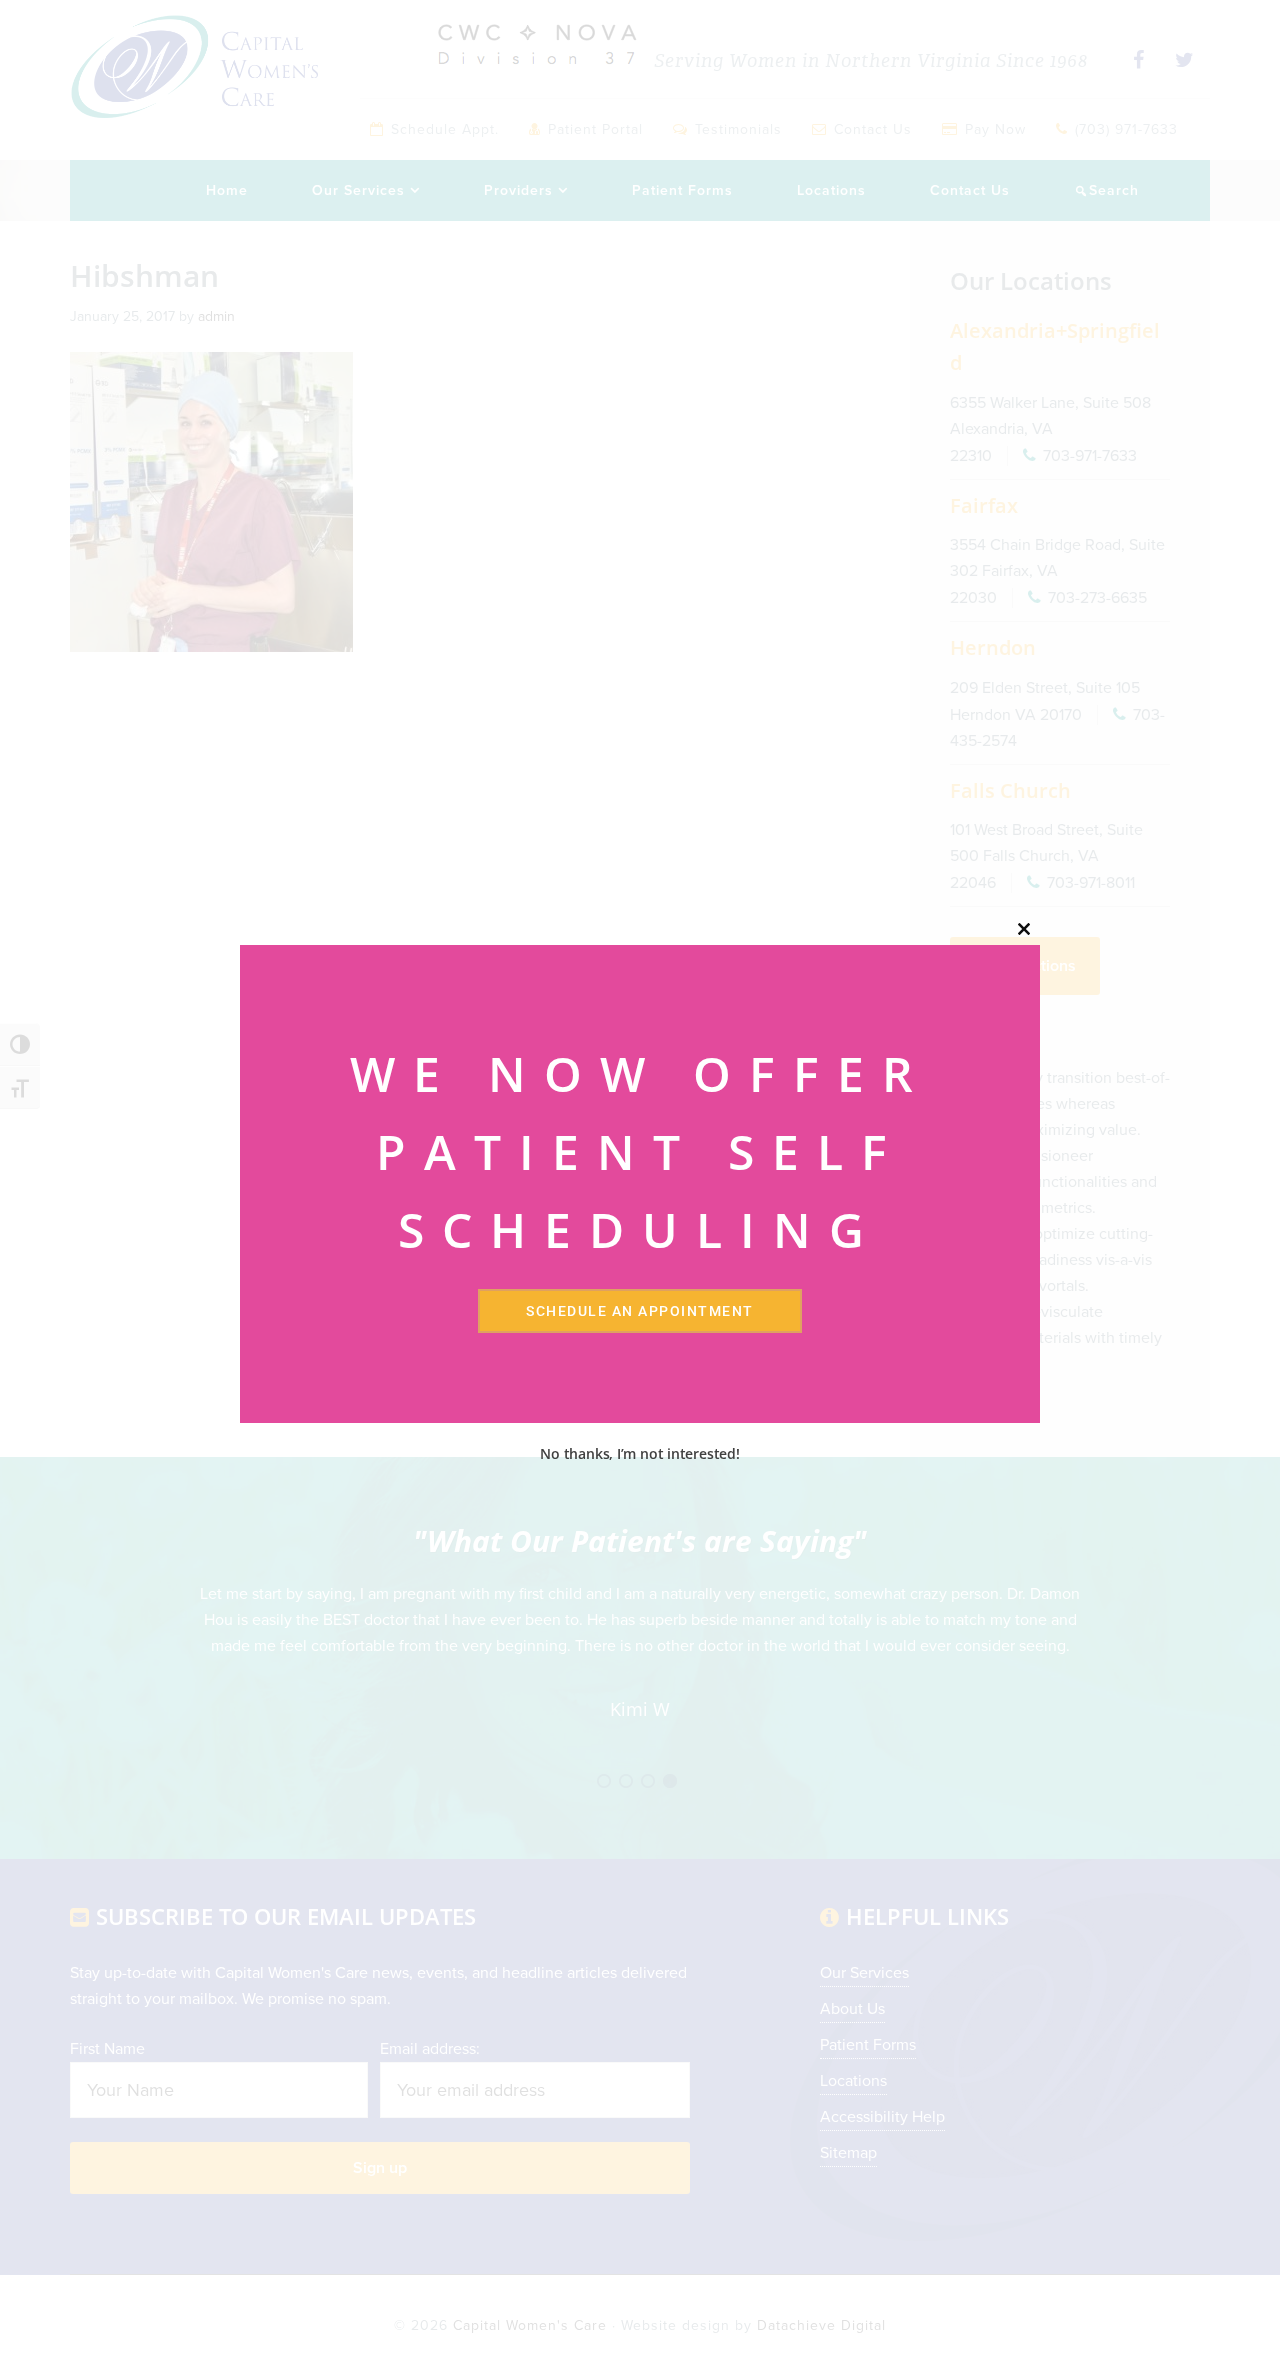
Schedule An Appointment (640, 1311)
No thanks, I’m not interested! (639, 1453)
